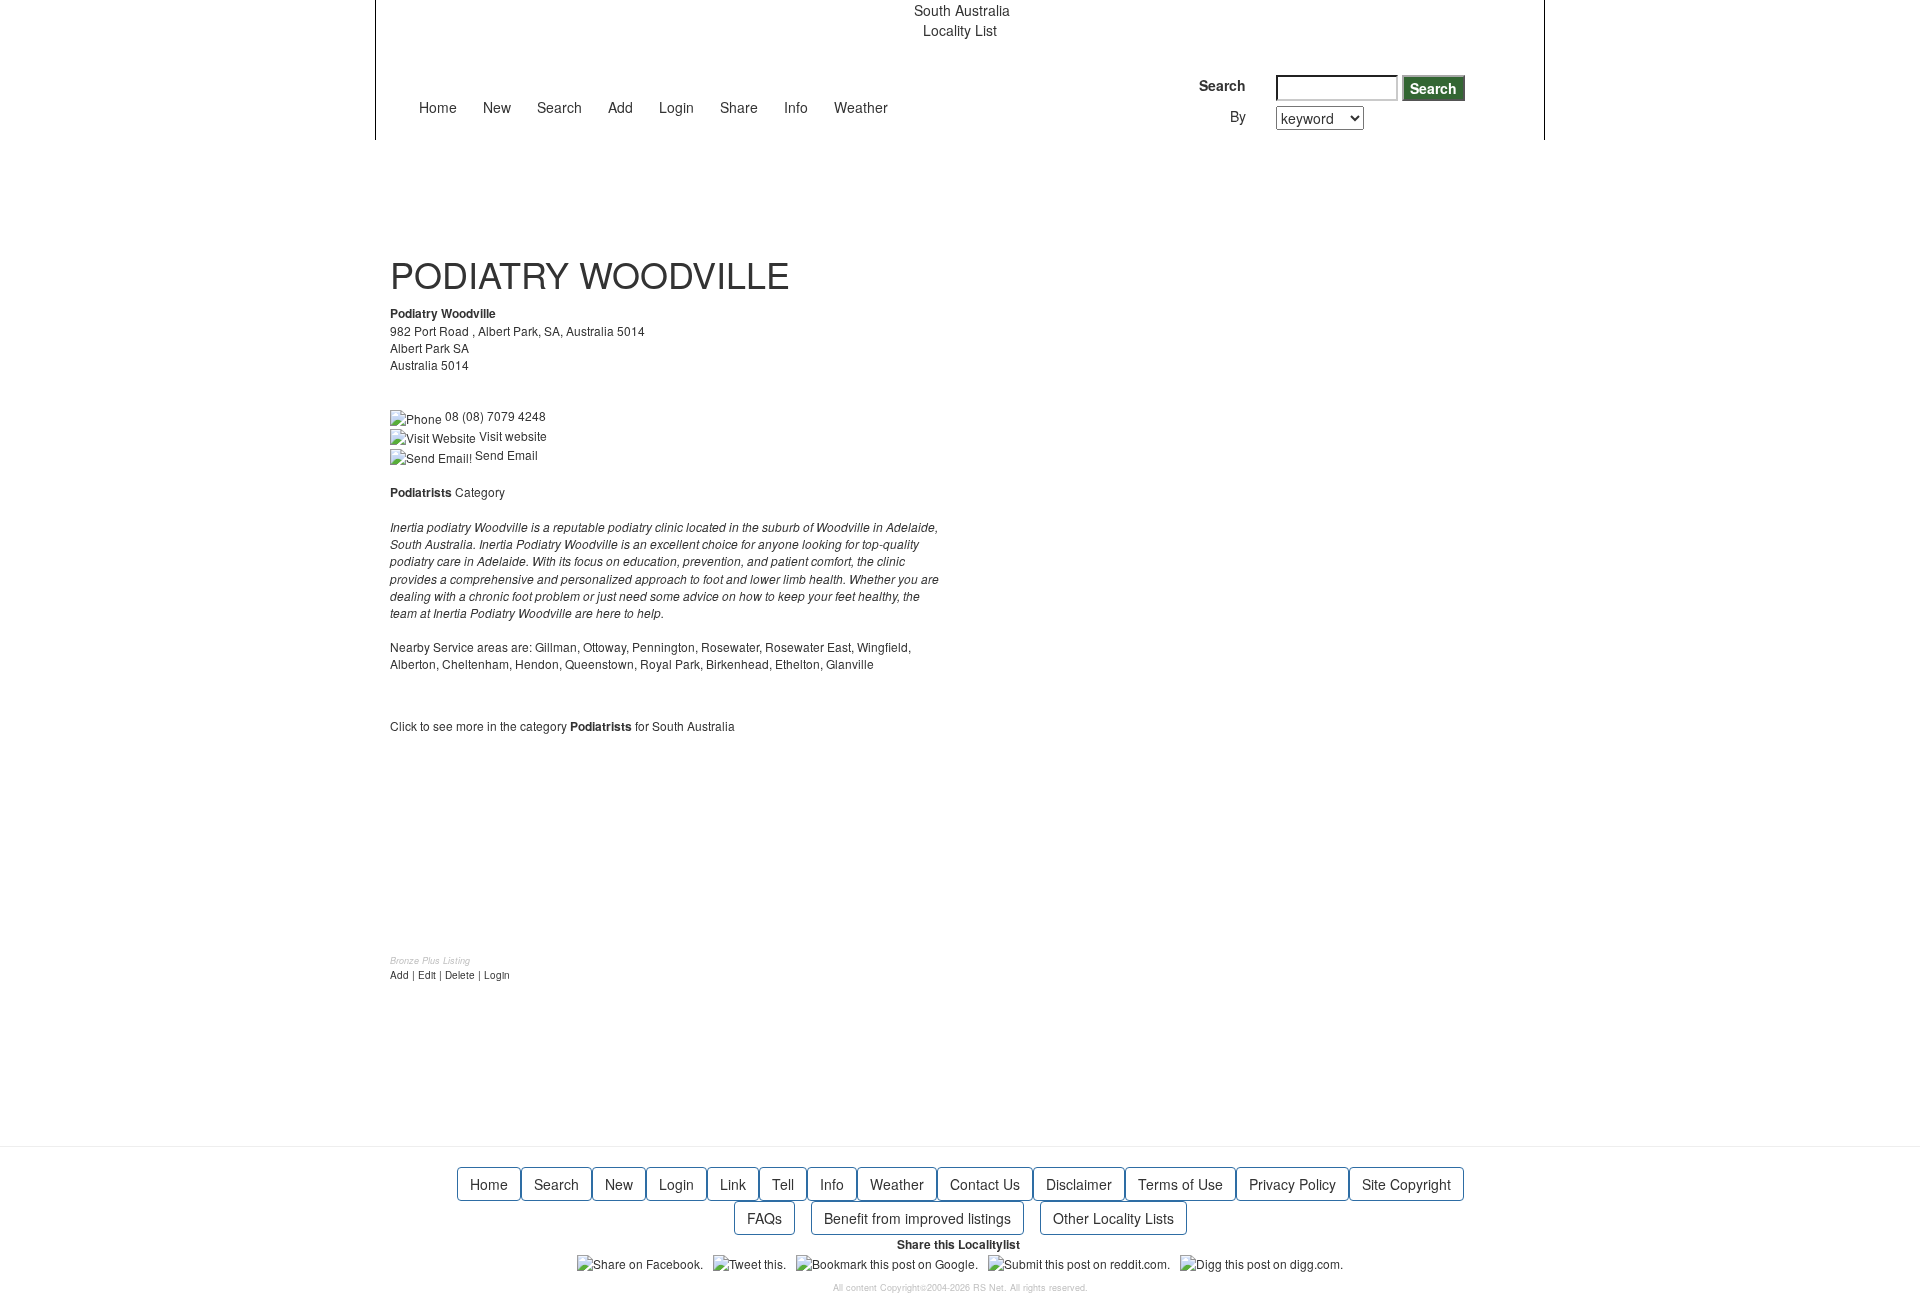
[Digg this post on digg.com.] (1261, 1261)
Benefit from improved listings (917, 1218)
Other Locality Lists (1113, 1218)
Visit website (511, 435)
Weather (861, 107)
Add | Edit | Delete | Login (450, 975)
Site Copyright (1406, 1184)
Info (796, 107)
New (497, 107)
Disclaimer (1079, 1184)
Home (438, 107)
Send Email (505, 454)
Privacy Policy (1292, 1184)
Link (733, 1184)
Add (620, 107)
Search (559, 107)
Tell (783, 1184)
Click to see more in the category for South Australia (562, 725)
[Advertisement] (754, 185)
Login (676, 107)
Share (739, 107)
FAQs (764, 1218)
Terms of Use (1180, 1184)
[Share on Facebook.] (640, 1261)
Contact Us (985, 1184)
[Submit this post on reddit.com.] (1079, 1261)
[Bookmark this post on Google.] (887, 1261)
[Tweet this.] (749, 1261)
